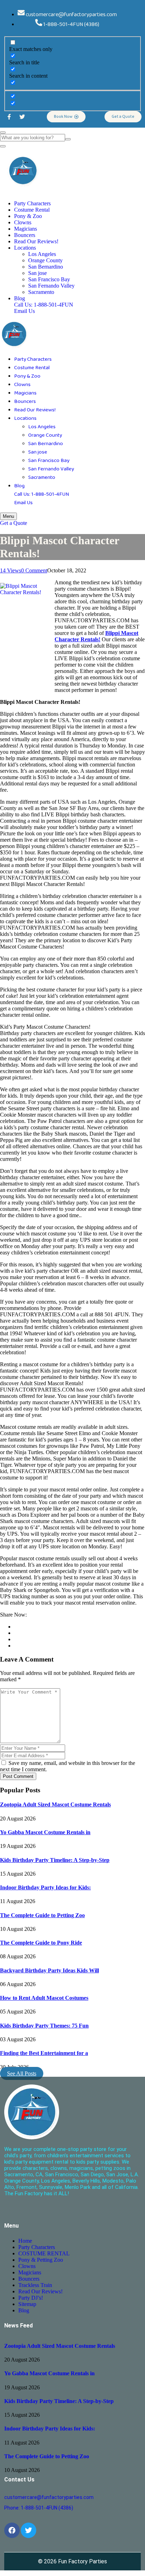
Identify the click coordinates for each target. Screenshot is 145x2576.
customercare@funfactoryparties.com (49, 2497)
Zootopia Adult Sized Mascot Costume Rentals (55, 1804)
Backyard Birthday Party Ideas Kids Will (49, 1970)
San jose (37, 273)
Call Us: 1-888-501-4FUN (44, 305)
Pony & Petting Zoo (41, 2260)
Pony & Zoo (28, 216)
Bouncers (25, 235)
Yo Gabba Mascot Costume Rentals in (45, 1832)
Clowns (23, 222)
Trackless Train (35, 2285)
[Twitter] (22, 117)
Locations (25, 248)
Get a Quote (14, 523)
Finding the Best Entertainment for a (44, 2053)
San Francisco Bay (49, 279)
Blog (20, 298)
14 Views (11, 570)
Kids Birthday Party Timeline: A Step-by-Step (55, 1860)
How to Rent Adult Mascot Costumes (44, 1998)
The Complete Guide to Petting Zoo (42, 1915)
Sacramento (41, 292)
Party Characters (32, 203)
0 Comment (34, 570)
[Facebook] (12, 2530)
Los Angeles (42, 254)
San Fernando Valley (51, 286)
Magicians (26, 229)
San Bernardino (46, 267)
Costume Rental (32, 210)
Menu (8, 516)
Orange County (45, 260)
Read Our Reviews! (36, 241)
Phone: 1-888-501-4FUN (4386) (39, 2508)
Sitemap (27, 2304)
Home (25, 2241)
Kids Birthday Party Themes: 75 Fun (44, 2026)
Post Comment (18, 1776)
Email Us (24, 311)
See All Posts (22, 2073)
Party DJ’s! (31, 2298)
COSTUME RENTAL (44, 2253)
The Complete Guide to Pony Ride (41, 1943)
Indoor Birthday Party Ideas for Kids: (45, 1887)
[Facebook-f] (9, 117)
